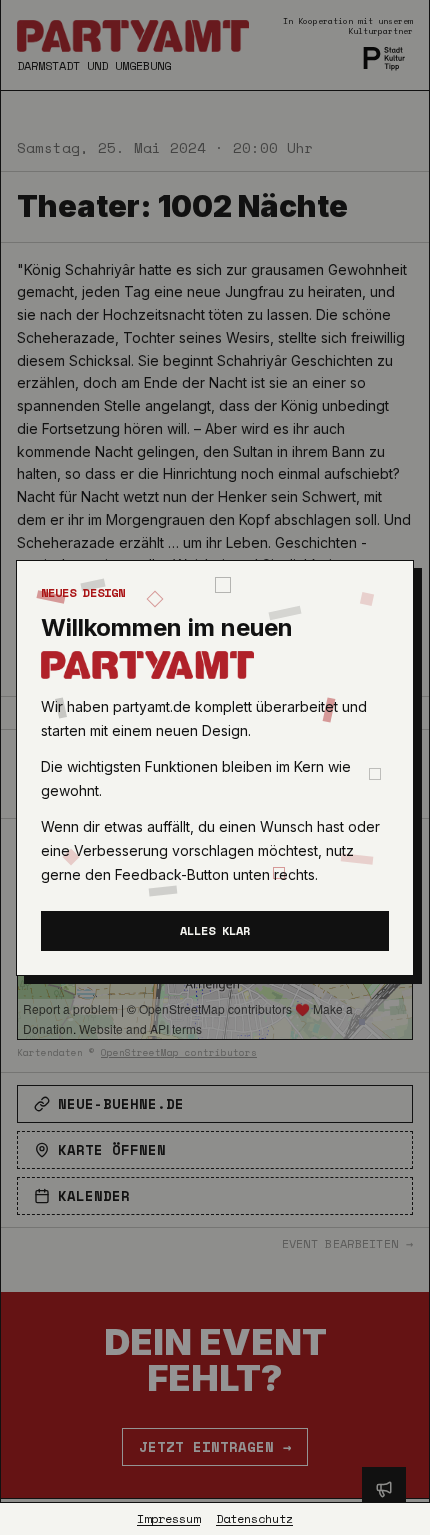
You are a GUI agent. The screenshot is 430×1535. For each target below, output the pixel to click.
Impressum (168, 1519)
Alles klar (215, 930)
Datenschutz (254, 1519)
